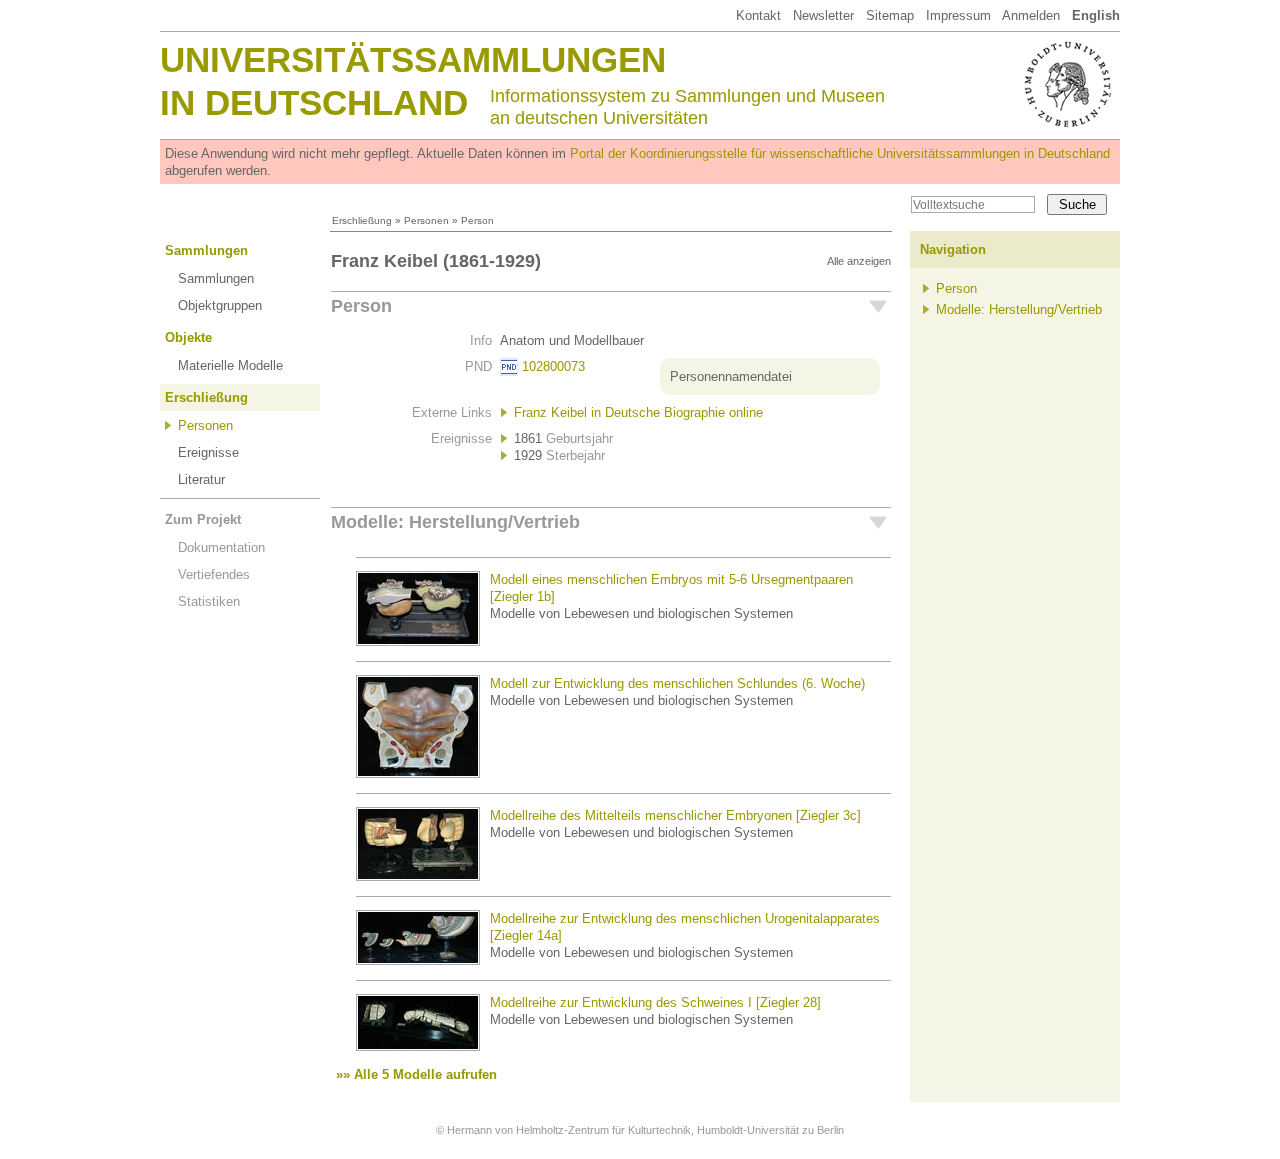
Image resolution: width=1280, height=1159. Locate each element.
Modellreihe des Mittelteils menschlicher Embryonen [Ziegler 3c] (675, 815)
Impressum (958, 15)
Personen (426, 220)
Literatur (201, 479)
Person (361, 306)
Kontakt (758, 15)
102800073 (553, 366)
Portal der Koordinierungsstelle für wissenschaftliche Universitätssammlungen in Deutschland (840, 153)
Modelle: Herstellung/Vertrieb (455, 522)
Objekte (188, 337)
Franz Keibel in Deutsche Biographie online (638, 412)
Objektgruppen (220, 305)
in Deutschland (314, 102)
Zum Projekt (203, 519)
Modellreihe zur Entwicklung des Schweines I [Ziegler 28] (655, 1002)
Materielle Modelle (230, 365)
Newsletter (823, 15)
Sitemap (890, 15)
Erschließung (362, 220)
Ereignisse (208, 452)
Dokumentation (221, 547)
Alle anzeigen (859, 261)
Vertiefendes (214, 574)
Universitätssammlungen (413, 59)
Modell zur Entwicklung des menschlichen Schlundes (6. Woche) (677, 683)
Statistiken (209, 601)
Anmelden (1031, 15)
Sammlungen (206, 250)
